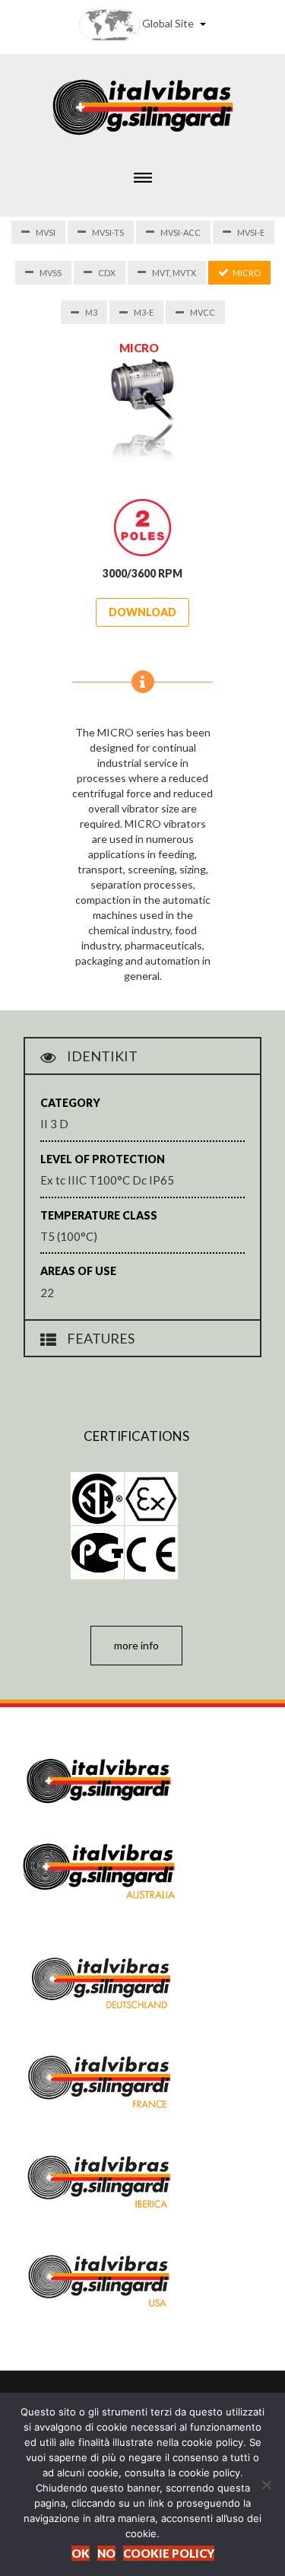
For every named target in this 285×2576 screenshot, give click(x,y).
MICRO (247, 273)
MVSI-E (251, 232)
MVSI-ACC (180, 232)
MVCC (203, 312)
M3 (91, 312)
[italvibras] (143, 105)
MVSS (51, 273)
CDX (107, 273)
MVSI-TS (108, 232)
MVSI (46, 232)
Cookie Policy (169, 2553)
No (106, 2553)
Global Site (168, 23)
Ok (81, 2553)
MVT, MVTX (174, 273)
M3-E (144, 312)
